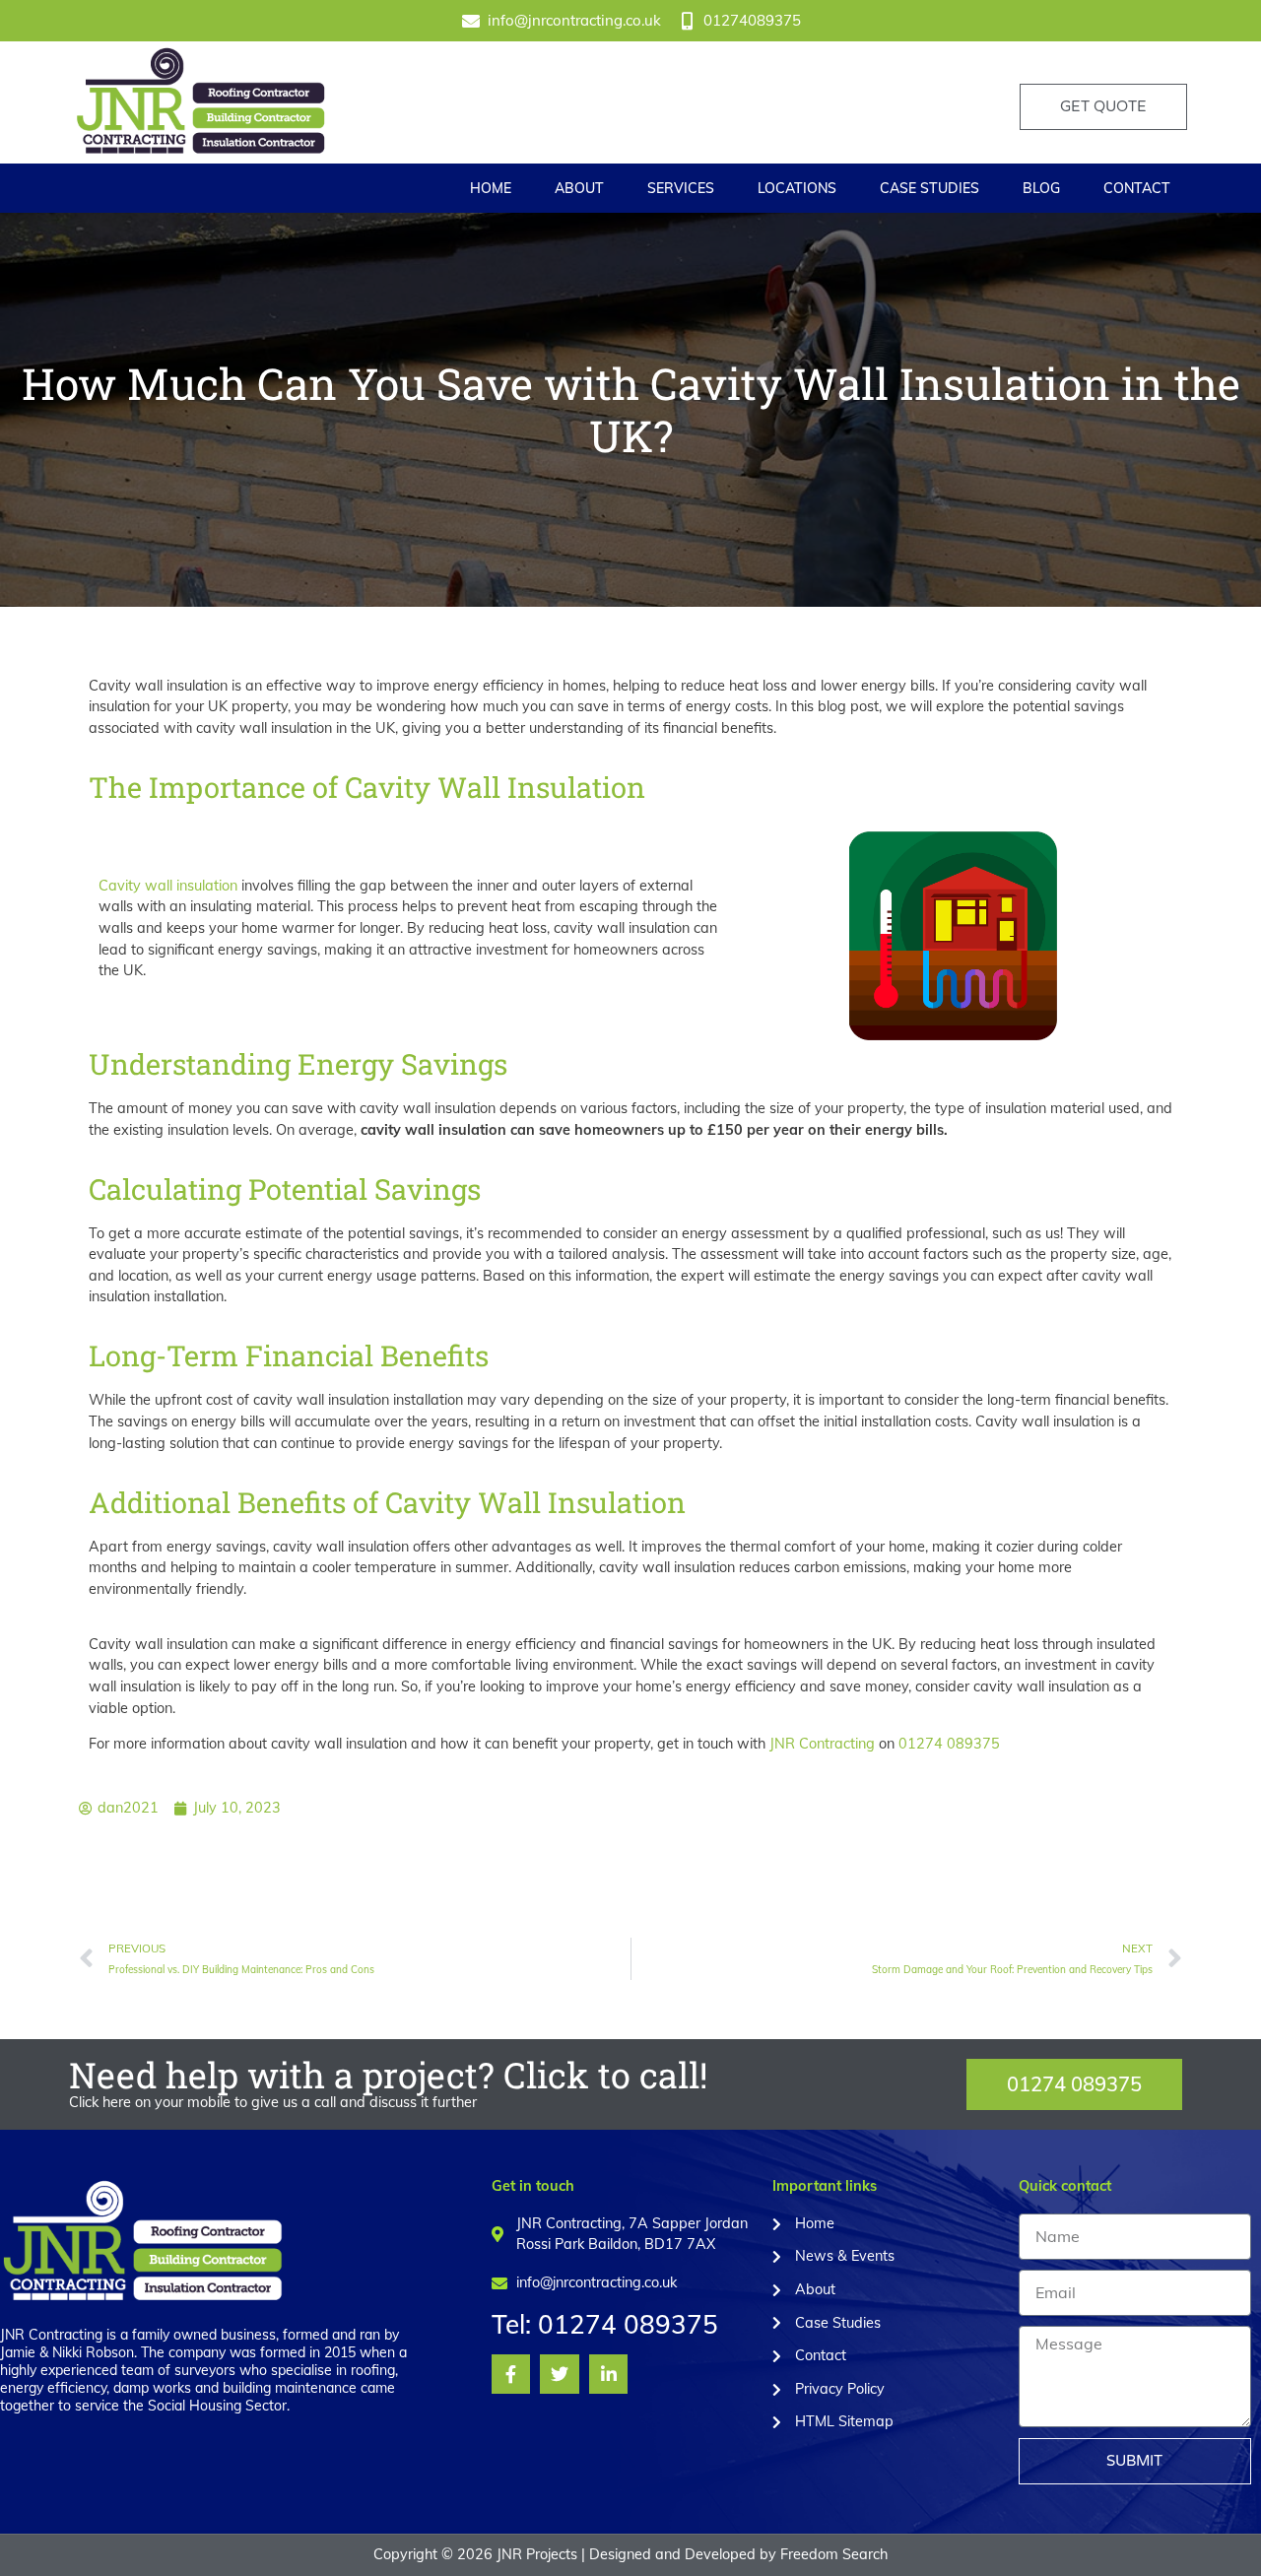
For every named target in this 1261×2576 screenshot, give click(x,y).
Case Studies (929, 188)
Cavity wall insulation (168, 886)
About (579, 188)
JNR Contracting (822, 1744)
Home (491, 188)
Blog (1041, 188)
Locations (797, 188)
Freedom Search (834, 2554)
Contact (1137, 188)
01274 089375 (949, 1744)
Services (681, 188)
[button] (1074, 2084)
